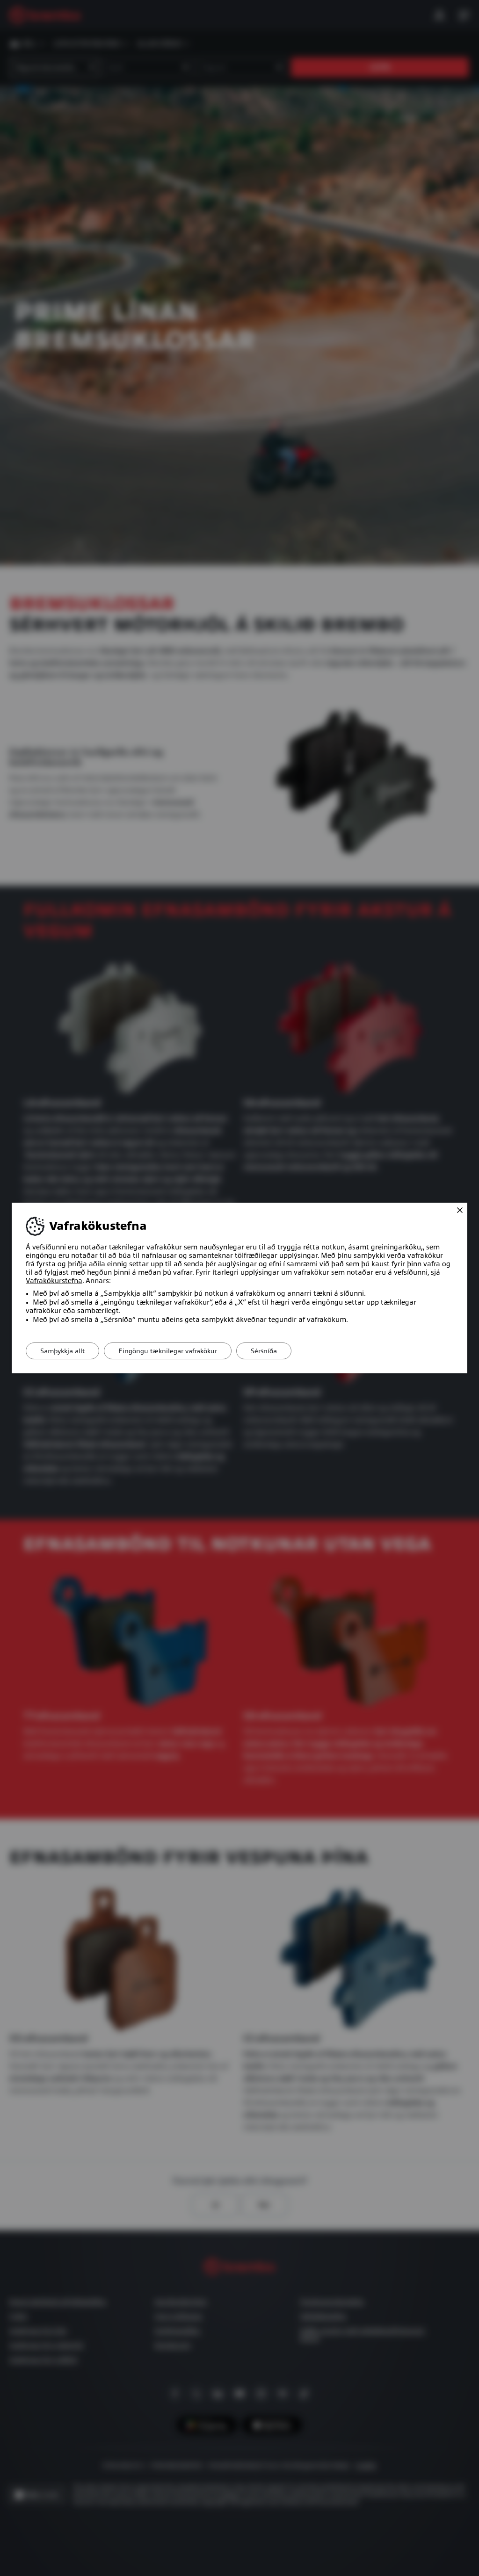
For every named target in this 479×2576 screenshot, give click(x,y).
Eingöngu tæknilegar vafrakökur (168, 1351)
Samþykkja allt (62, 1351)
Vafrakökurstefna (54, 1281)
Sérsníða (264, 1351)
